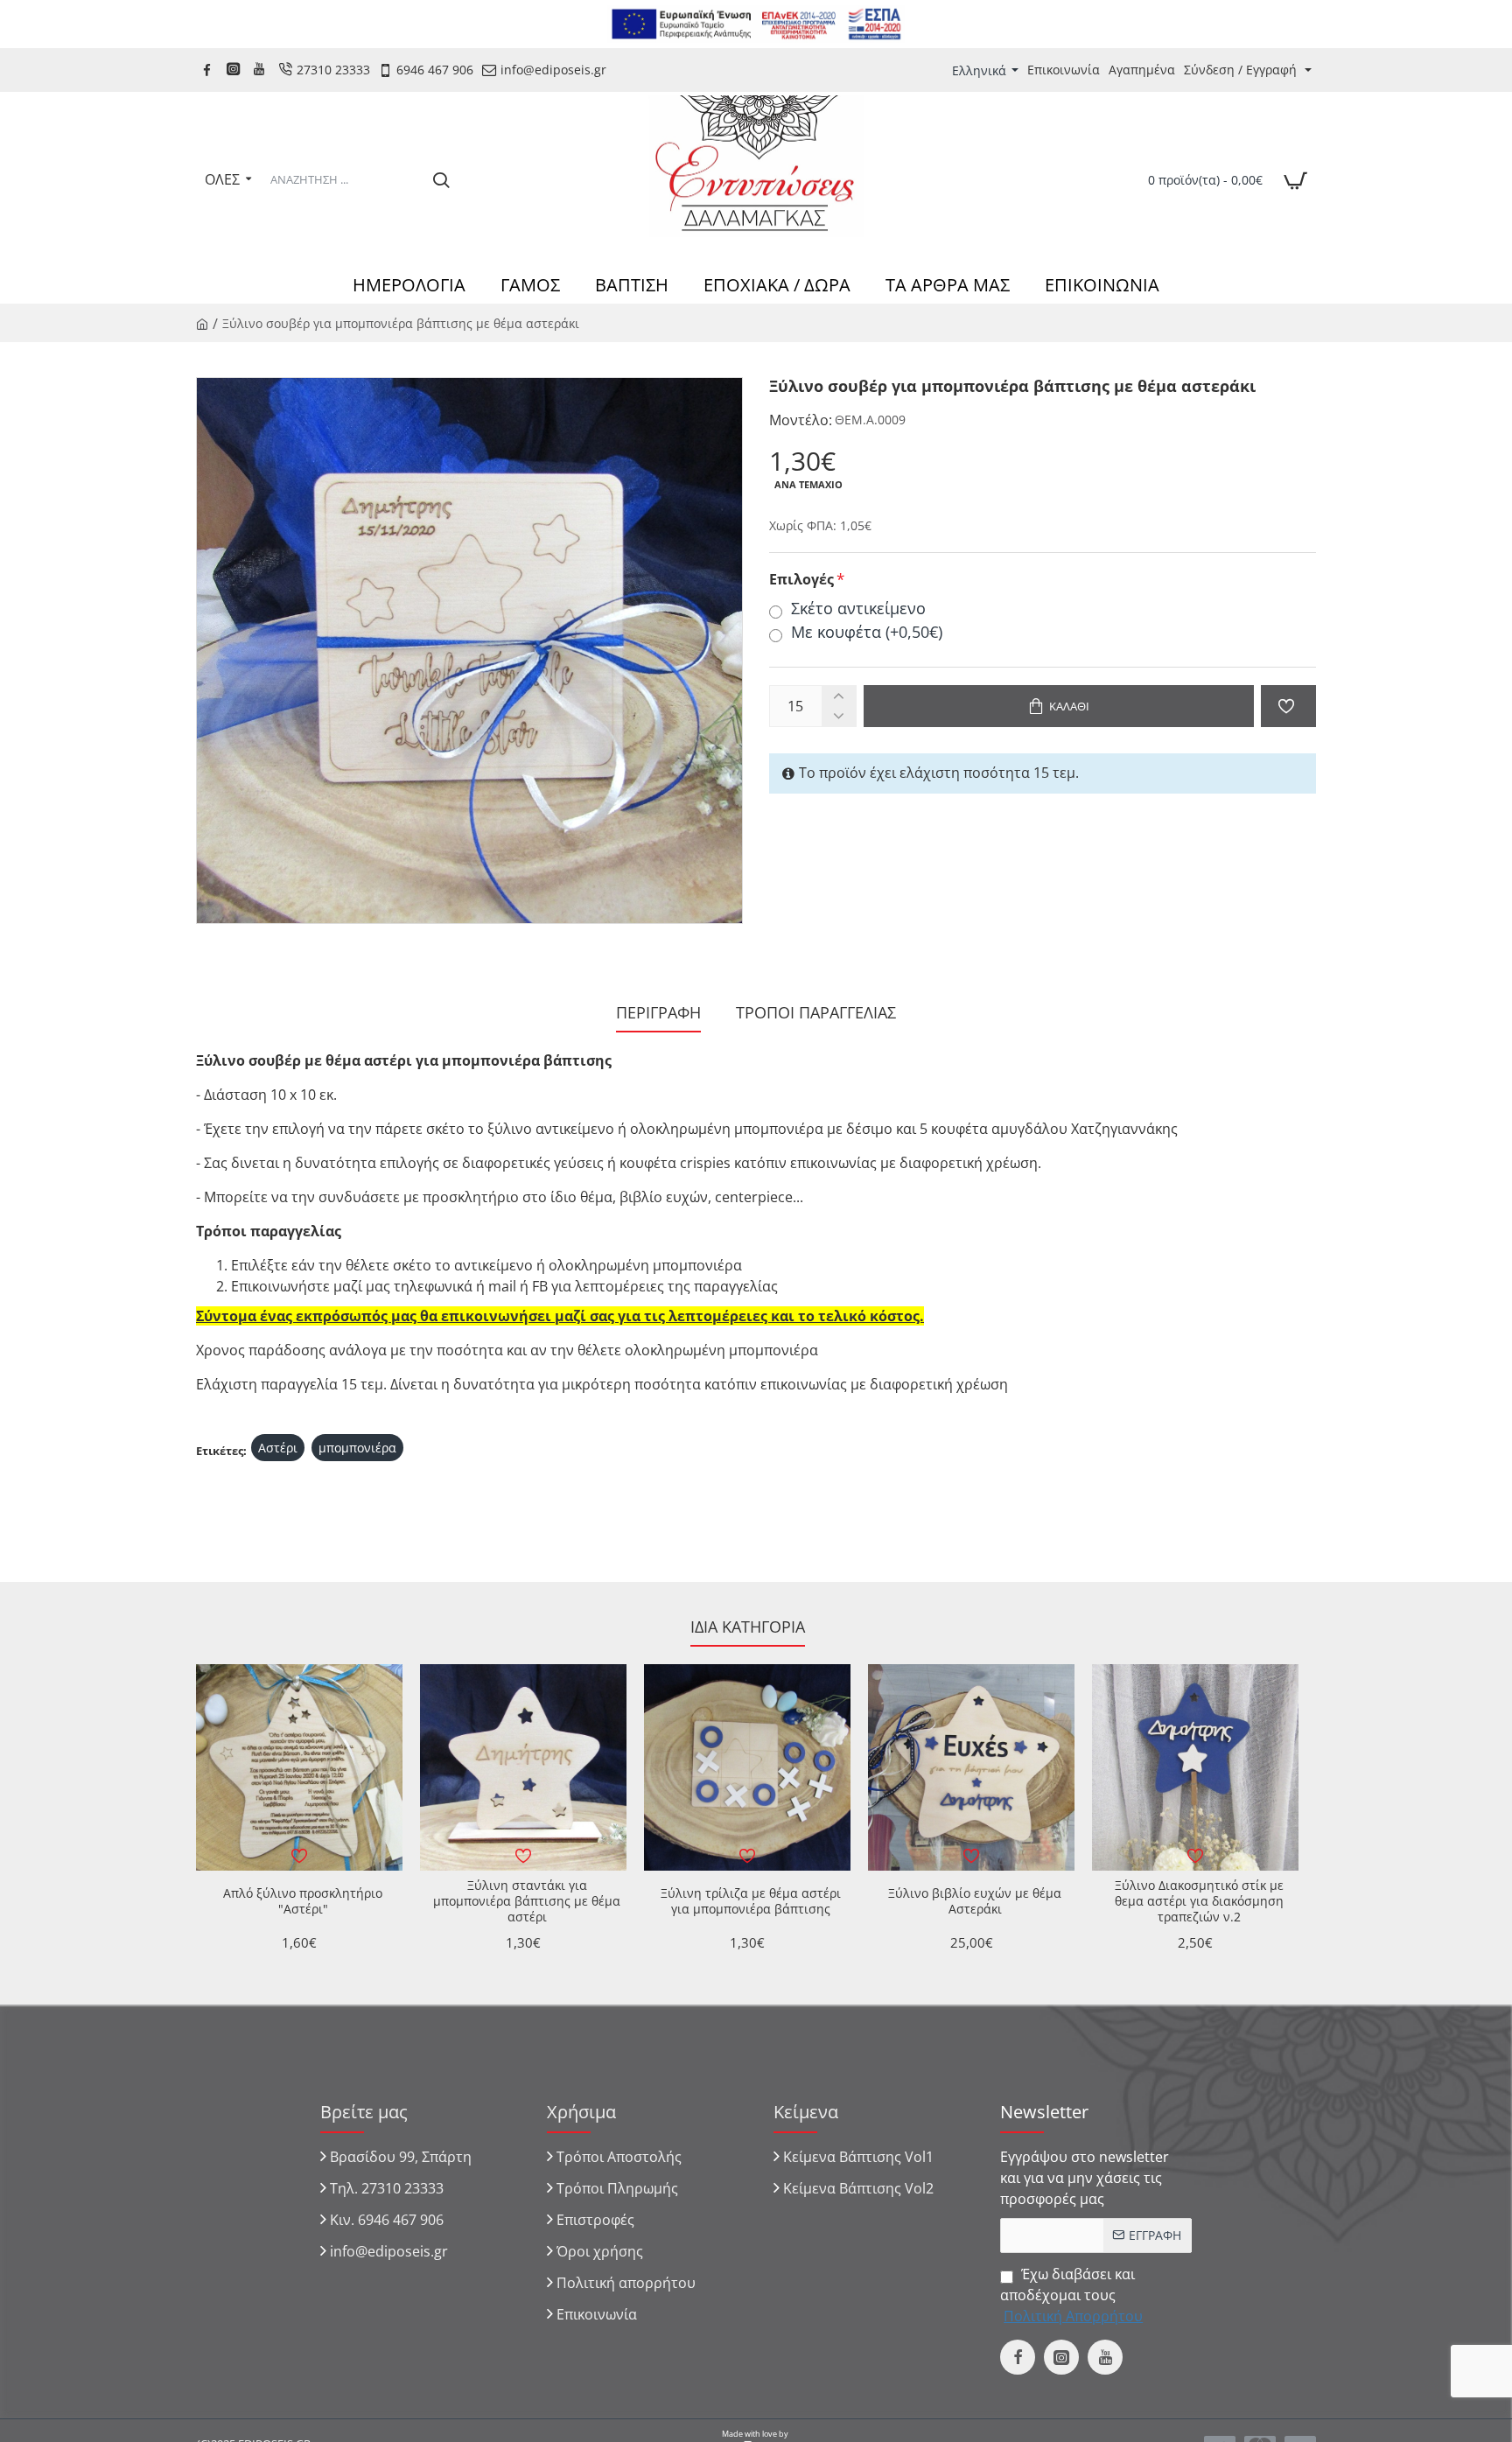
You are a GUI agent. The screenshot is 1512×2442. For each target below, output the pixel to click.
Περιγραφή (658, 1013)
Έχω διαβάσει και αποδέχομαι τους (1071, 2295)
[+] (839, 696)
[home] (202, 323)
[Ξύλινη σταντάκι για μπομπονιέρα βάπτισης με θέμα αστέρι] (523, 1767)
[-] (839, 716)
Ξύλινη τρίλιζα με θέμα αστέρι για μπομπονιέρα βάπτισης (751, 1901)
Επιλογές (801, 580)
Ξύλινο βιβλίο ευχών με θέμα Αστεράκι (975, 1901)
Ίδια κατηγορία (748, 1627)
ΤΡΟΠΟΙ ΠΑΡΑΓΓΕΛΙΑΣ (816, 1013)
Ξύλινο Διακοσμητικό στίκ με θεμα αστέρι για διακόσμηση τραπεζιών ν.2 (1199, 1901)
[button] (1059, 706)
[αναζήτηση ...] (441, 179)
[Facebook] (209, 70)
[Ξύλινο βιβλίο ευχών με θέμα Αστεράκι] (971, 1767)
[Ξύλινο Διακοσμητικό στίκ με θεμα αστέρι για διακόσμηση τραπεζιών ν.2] (1195, 1767)
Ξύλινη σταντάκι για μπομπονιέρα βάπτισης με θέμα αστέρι (527, 1901)
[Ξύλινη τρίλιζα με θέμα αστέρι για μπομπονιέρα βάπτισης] (747, 1767)
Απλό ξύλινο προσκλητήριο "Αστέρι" (303, 1901)
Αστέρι (278, 1448)
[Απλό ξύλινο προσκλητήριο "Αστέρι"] (299, 1767)
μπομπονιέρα (357, 1448)
